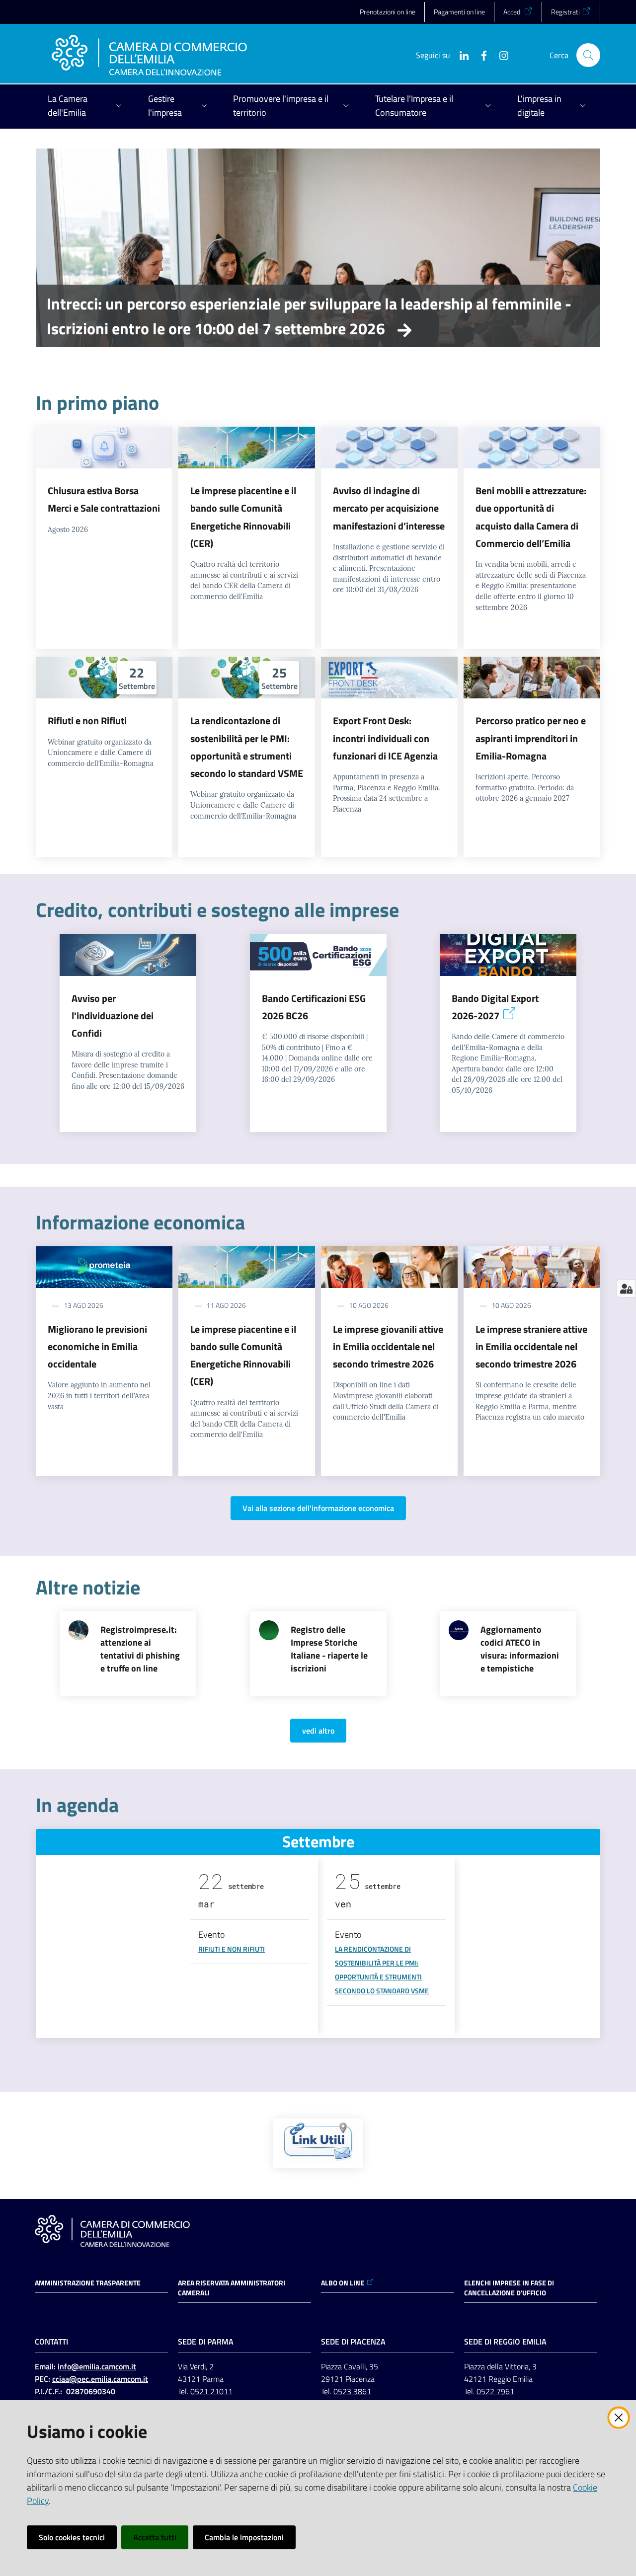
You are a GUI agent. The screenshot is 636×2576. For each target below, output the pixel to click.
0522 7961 (495, 2391)
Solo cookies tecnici (72, 2537)
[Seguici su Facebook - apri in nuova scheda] (480, 55)
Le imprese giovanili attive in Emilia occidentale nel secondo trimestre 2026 (388, 1347)
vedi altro (318, 1731)
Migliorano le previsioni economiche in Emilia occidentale (97, 1347)
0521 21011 (211, 2391)
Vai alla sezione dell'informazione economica (318, 1508)
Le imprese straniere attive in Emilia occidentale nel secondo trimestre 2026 (531, 1347)
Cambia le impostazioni (244, 2537)
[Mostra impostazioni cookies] (626, 1288)
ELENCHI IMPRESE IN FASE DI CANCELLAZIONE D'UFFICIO (509, 2288)
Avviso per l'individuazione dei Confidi (113, 1016)
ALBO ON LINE (343, 2283)
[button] (588, 55)
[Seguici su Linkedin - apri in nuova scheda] (460, 55)
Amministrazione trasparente (88, 2283)
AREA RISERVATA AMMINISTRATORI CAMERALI (232, 2288)
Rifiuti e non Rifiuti (87, 720)
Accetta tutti (155, 2537)
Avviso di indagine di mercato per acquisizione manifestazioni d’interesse (389, 508)
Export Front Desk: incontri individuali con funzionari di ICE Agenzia (385, 738)
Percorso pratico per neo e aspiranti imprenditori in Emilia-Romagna (531, 738)
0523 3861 (352, 2391)
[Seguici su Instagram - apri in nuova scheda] (500, 55)
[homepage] (149, 55)
